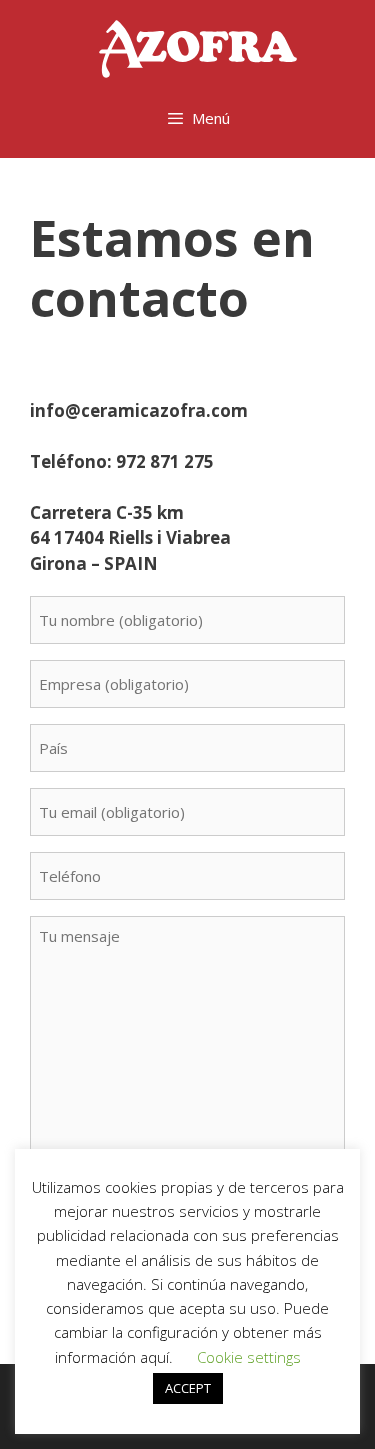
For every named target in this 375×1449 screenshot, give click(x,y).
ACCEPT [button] (188, 1388)
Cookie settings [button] (249, 1357)
